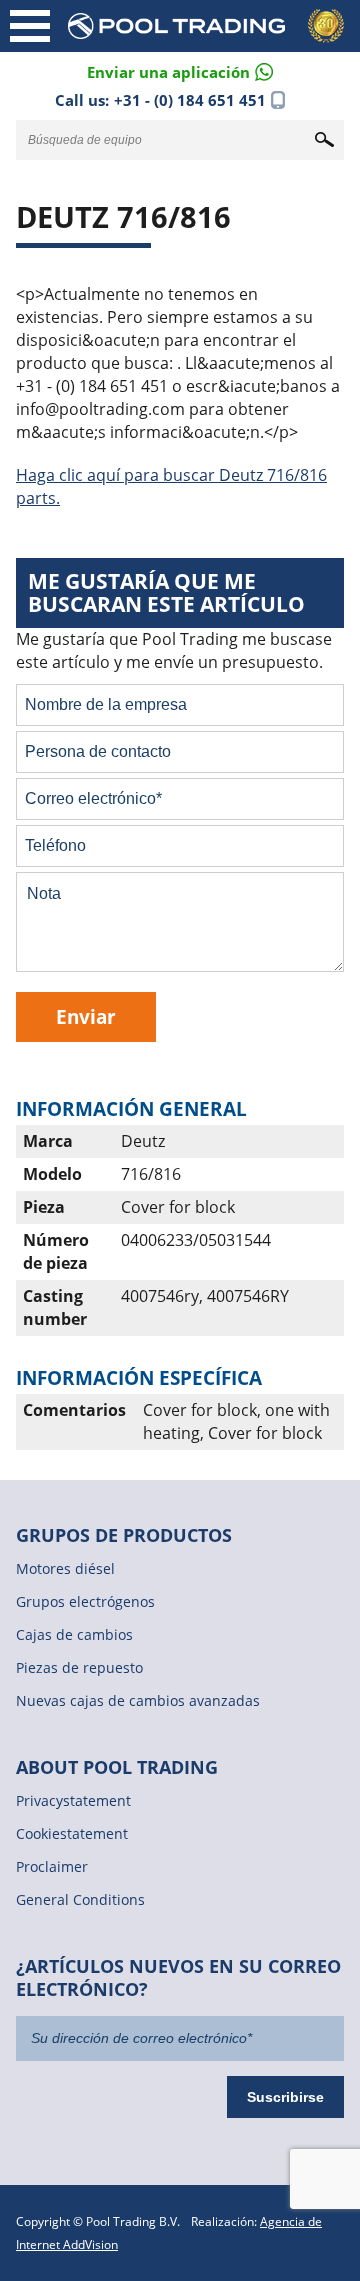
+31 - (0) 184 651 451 (190, 100)
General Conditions (80, 1899)
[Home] (210, 26)
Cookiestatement (72, 1833)
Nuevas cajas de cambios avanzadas (138, 1700)
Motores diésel (65, 1568)
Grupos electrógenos (85, 1601)
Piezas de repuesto (79, 1667)
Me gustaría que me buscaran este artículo (166, 592)
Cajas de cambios (74, 1634)
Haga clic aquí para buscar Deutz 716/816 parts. (171, 486)
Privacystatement (73, 1800)
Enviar (86, 1016)
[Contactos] (180, 70)
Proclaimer (52, 1866)
